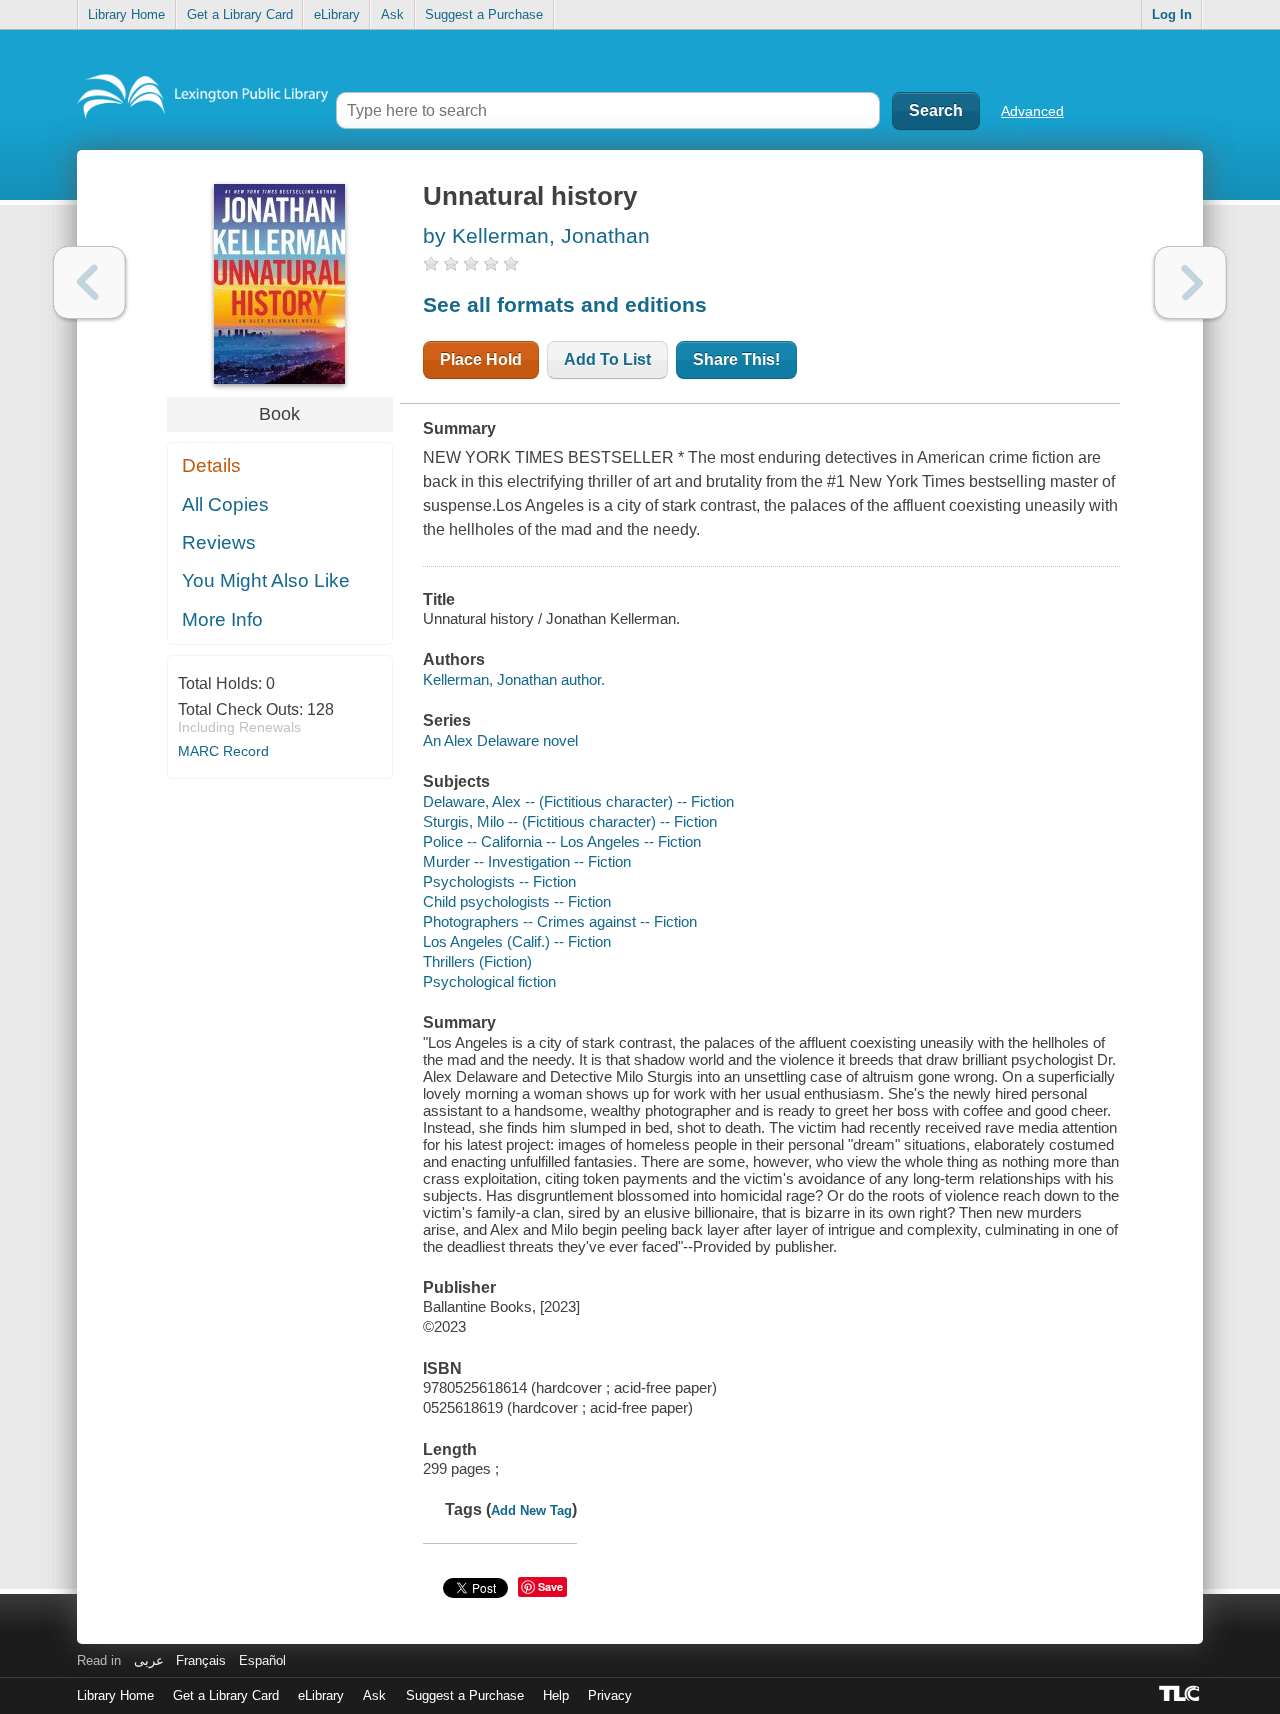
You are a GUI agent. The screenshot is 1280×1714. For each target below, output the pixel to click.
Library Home (126, 14)
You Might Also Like (266, 580)
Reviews (219, 542)
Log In (1172, 14)
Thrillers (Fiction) (477, 961)
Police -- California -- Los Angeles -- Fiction (562, 841)
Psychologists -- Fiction (499, 881)
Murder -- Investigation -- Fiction (527, 861)
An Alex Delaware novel (500, 740)
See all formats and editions (565, 304)
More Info (222, 619)
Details (211, 465)
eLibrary (337, 14)
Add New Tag (531, 1510)
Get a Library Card (240, 14)
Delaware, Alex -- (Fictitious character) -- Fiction (578, 801)
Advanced (1032, 111)
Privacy (610, 1695)
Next (1190, 282)
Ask (392, 14)
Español (262, 1660)
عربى (149, 1660)
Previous (89, 282)
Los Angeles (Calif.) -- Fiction (517, 941)
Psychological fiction (489, 981)
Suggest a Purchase (484, 14)
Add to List (607, 359)
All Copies (225, 504)
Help (556, 1695)
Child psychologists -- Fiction (517, 901)
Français (201, 1660)
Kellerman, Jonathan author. (514, 679)
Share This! (736, 359)
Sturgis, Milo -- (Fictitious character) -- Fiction (570, 821)
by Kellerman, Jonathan (536, 235)
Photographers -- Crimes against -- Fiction (560, 921)
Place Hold (481, 359)
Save (550, 1586)
